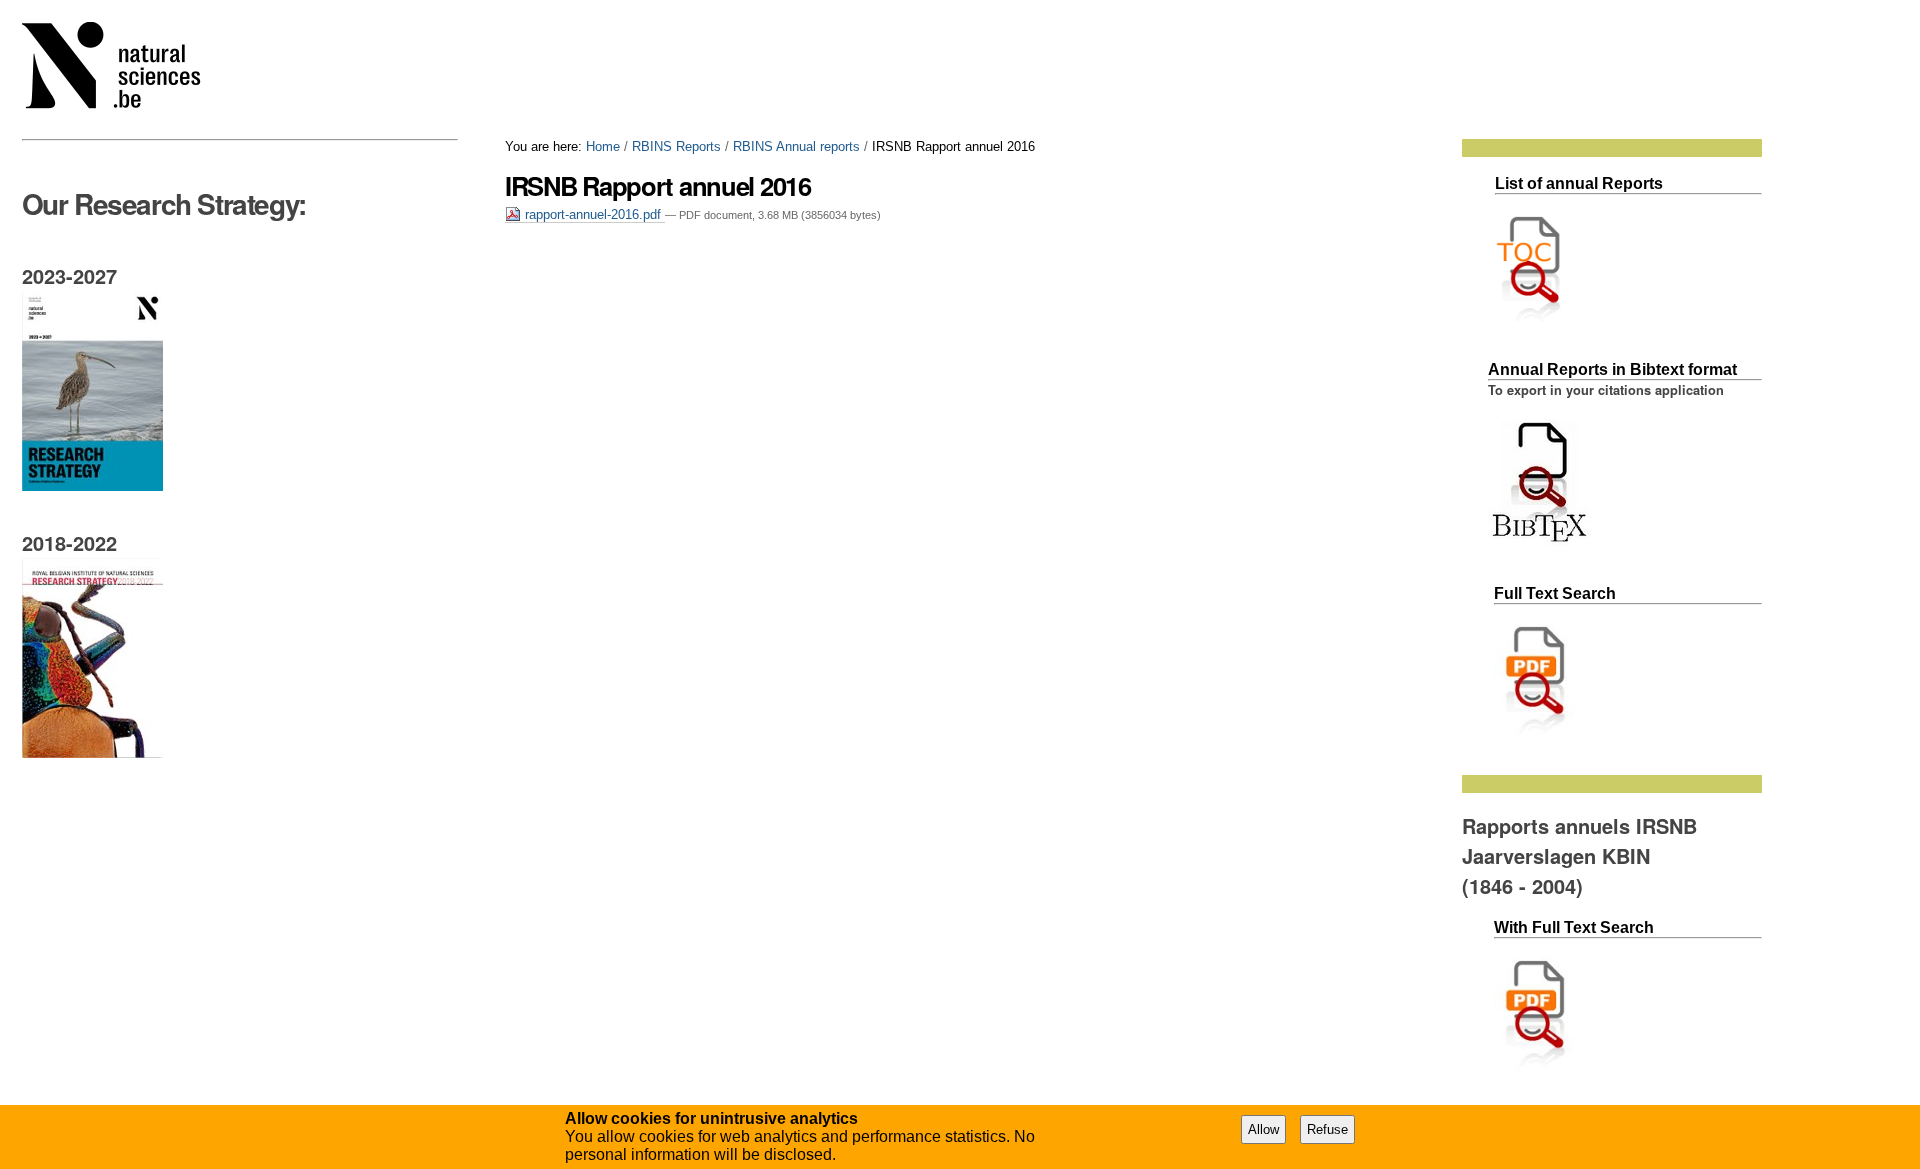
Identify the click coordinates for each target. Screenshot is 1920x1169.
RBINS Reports (676, 146)
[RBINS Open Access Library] (124, 69)
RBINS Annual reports (796, 146)
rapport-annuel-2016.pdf (593, 214)
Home (603, 146)
